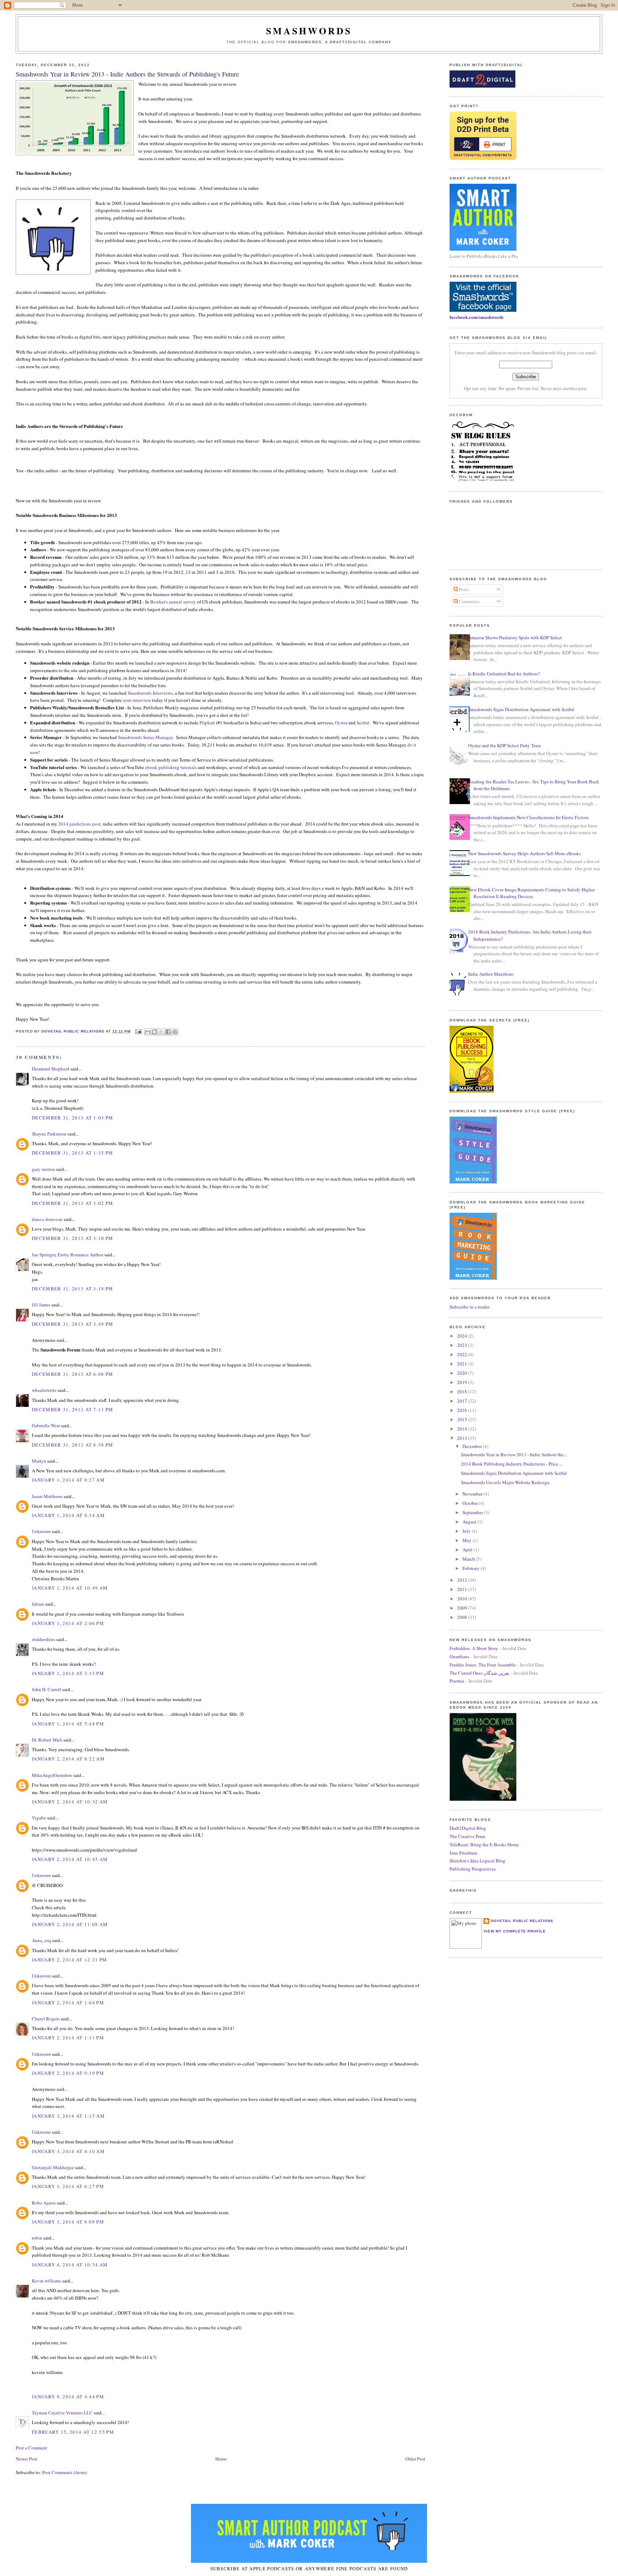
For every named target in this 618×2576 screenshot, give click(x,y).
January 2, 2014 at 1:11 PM (68, 2038)
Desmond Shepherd (51, 1069)
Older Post (415, 2459)
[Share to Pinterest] (175, 1032)
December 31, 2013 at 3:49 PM (72, 1324)
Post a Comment (31, 2448)
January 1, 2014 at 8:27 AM (68, 1480)
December (473, 1446)
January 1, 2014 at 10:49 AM (70, 1588)
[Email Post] (138, 1031)
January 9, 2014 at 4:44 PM (68, 2397)
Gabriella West (46, 1425)
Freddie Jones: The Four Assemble (483, 1665)
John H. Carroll (46, 1689)
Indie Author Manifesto (491, 974)
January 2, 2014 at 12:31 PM (69, 1960)
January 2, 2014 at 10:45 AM (70, 1859)
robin (37, 2238)
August (470, 1522)
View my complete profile (515, 1931)
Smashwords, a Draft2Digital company (340, 42)
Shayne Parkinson (49, 1134)
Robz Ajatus (44, 2203)
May (467, 1540)
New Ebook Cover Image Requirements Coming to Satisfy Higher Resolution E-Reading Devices (531, 893)
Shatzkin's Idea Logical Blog (477, 1861)
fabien (38, 1604)
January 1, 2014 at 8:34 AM (68, 1515)
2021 (463, 1364)
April (468, 1550)
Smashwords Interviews (150, 693)
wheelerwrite (44, 1390)
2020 (463, 1373)
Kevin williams (46, 2281)
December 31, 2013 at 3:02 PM (72, 1203)
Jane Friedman (463, 1853)
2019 (463, 1382)
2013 (463, 1438)
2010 (463, 1599)
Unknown (41, 1531)
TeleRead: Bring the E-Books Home (484, 1844)
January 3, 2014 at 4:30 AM (68, 2151)
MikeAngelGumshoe (52, 1775)
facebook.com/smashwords (477, 317)
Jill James (41, 1305)
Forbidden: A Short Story (474, 1648)
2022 (463, 1354)
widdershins (43, 1639)
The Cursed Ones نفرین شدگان (480, 1673)
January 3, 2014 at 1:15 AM (68, 2116)
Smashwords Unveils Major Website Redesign (505, 1482)
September (473, 1512)
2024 (463, 1336)
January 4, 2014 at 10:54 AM (70, 2265)
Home (221, 2459)
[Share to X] (161, 1032)
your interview (137, 700)
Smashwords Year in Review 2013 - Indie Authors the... (514, 1454)
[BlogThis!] (154, 1032)
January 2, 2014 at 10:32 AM (70, 1802)
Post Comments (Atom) (65, 2472)
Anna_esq (41, 1940)
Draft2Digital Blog (468, 1828)
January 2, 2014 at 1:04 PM (68, 2003)
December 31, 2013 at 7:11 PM (72, 1409)
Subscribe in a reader (470, 1307)
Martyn (39, 1461)
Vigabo (39, 1818)
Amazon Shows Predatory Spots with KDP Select (515, 637)
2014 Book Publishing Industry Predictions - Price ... (512, 1464)
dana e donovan (47, 1219)
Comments (469, 601)
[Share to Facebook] (168, 1032)
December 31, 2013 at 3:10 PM (72, 1238)
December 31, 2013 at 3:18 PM (72, 1289)
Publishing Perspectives (473, 1869)
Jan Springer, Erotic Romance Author (68, 1255)
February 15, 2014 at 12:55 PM (73, 2432)
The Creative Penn (467, 1836)
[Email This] (148, 1032)
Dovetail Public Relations (522, 1921)
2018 (463, 1392)
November (473, 1494)
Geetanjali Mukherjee (53, 2167)
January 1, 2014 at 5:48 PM (68, 1724)
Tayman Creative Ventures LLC (62, 2413)
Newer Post (26, 2459)
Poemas (457, 1681)
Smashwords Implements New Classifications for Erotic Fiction (528, 817)
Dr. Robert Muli (47, 1740)
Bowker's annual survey (173, 602)
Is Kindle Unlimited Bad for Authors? (504, 674)
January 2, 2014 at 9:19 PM (68, 2073)
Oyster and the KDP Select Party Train (505, 745)
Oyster (341, 723)
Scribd (363, 723)
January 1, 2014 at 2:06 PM (68, 1623)
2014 (463, 1429)
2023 (463, 1345)
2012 (463, 1580)
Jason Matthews (47, 1496)
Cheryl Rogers (46, 2019)
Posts (463, 589)
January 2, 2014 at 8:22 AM (68, 1759)
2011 (463, 1589)
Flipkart (207, 723)
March (469, 1559)
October (471, 1503)
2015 (463, 1419)
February (472, 1568)
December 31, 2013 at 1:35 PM (72, 1153)
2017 (463, 1401)
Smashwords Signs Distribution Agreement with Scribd (521, 709)
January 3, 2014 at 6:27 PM (68, 2186)
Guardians (459, 1656)
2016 (463, 1410)
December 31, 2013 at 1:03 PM (72, 1118)
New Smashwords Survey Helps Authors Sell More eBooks (524, 853)
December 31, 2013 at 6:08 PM (72, 1374)
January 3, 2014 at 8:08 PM (68, 2222)
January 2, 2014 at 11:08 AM (70, 1924)
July (467, 1531)
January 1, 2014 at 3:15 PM (68, 1673)
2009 (463, 1608)
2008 (463, 1617)
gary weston (43, 1169)
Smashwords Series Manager (145, 737)
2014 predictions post (79, 824)
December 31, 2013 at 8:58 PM (72, 1445)
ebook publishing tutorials (171, 767)
